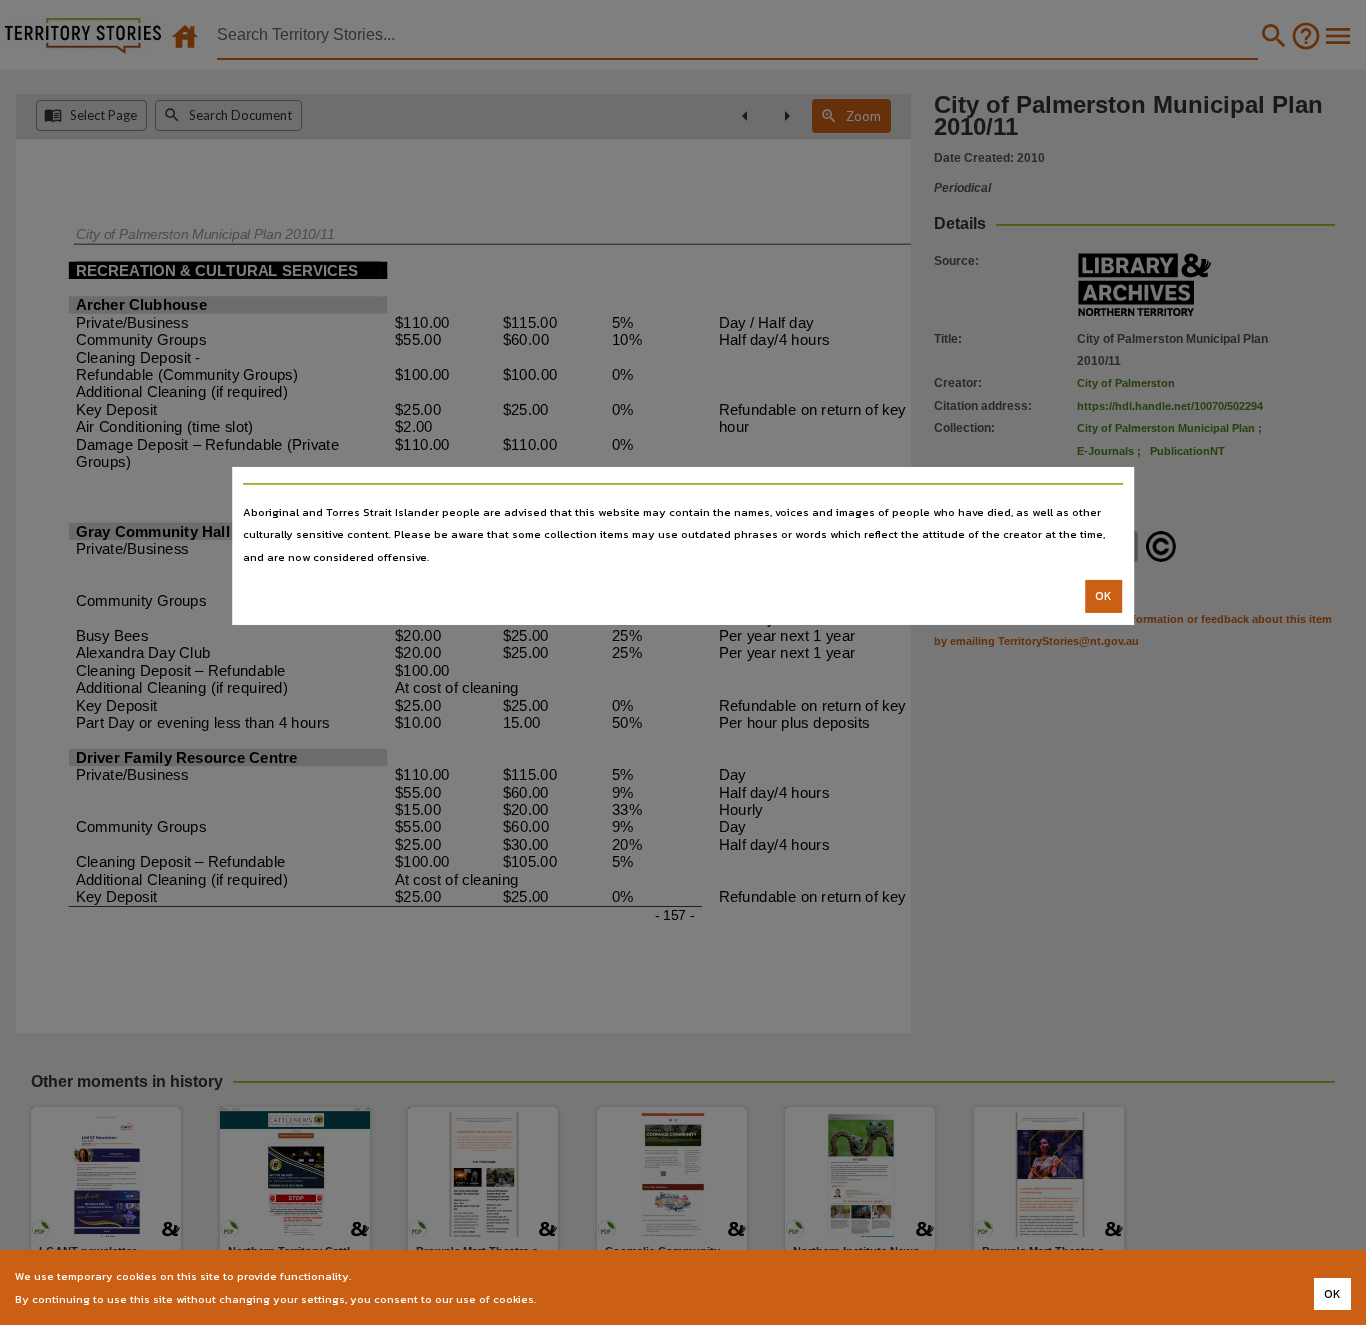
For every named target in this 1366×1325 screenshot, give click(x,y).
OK (1103, 596)
